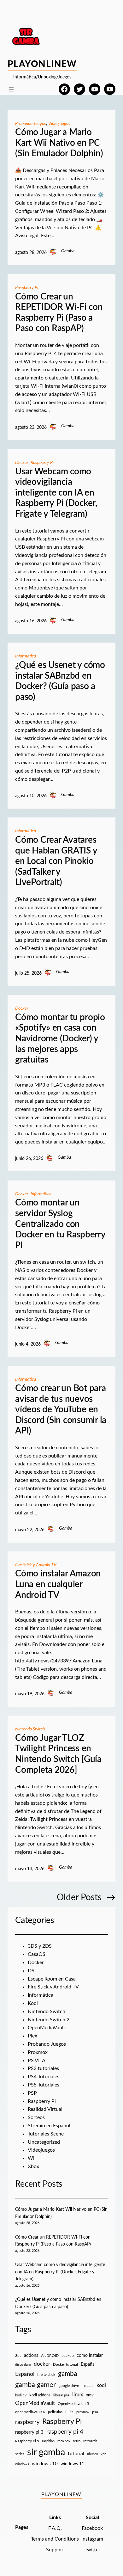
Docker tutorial (65, 2365)
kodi (101, 2385)
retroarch (90, 2441)
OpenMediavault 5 (73, 2404)
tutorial (76, 2454)
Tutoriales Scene (46, 2134)
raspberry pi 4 (65, 2432)
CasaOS (37, 1954)
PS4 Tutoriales (44, 2077)
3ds (18, 2356)
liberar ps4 (61, 2395)
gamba (67, 2374)
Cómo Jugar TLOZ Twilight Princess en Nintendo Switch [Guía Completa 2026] (58, 1754)
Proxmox (38, 2052)
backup (68, 2356)
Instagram (92, 2539)
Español (25, 2374)
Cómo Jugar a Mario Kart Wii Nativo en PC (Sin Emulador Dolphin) (59, 143)
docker (42, 2364)
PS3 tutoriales (43, 2068)
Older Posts (86, 1897)
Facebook (92, 2528)
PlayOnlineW (42, 64)
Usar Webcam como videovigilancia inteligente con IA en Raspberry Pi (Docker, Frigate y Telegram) (56, 493)
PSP (32, 2093)
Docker (22, 463)
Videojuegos (59, 124)
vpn (103, 2454)
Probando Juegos (31, 124)
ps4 (95, 2412)
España (88, 2364)
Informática (26, 656)
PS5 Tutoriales (44, 2085)
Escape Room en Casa (52, 1979)
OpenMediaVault (47, 2028)
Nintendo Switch (30, 1729)
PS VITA (37, 2061)
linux (78, 2395)
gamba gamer (35, 2385)
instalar (88, 2386)
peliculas (55, 2412)
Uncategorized (44, 2142)
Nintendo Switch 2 (49, 2020)
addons (31, 2356)
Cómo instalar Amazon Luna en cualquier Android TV (58, 1584)
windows (22, 2464)
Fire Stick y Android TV (36, 1565)
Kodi (33, 2003)
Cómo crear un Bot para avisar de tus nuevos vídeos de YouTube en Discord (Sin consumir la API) (61, 1409)
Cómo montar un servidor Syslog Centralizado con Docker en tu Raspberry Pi (60, 1224)
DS (31, 1971)
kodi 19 (21, 2395)
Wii (32, 2158)
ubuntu (92, 2454)
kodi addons (40, 2395)
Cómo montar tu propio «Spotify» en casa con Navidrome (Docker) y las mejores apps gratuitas (60, 1038)
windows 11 (72, 2464)
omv (90, 2395)
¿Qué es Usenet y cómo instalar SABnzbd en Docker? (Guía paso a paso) (60, 681)
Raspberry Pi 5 (27, 2441)
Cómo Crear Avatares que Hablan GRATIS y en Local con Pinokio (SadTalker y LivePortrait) (56, 861)
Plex (32, 2036)
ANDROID (50, 2356)
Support (55, 2550)
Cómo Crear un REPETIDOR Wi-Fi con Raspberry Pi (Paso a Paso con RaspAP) (59, 313)
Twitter (92, 2550)
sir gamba (46, 2452)
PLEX (69, 2412)
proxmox (83, 2412)
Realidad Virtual (45, 2109)
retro (77, 2441)
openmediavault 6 (30, 2412)
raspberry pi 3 (29, 2432)
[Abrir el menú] (11, 89)
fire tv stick (46, 2375)
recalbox (64, 2441)
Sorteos (36, 2117)
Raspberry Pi (27, 288)
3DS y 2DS (40, 1946)
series (20, 2454)
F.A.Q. (55, 2528)
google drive (69, 2386)
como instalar (90, 2355)
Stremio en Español (49, 2126)
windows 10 (45, 2464)
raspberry (27, 2422)
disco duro (23, 2365)
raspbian (48, 2441)
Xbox (33, 2166)
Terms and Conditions (55, 2539)
